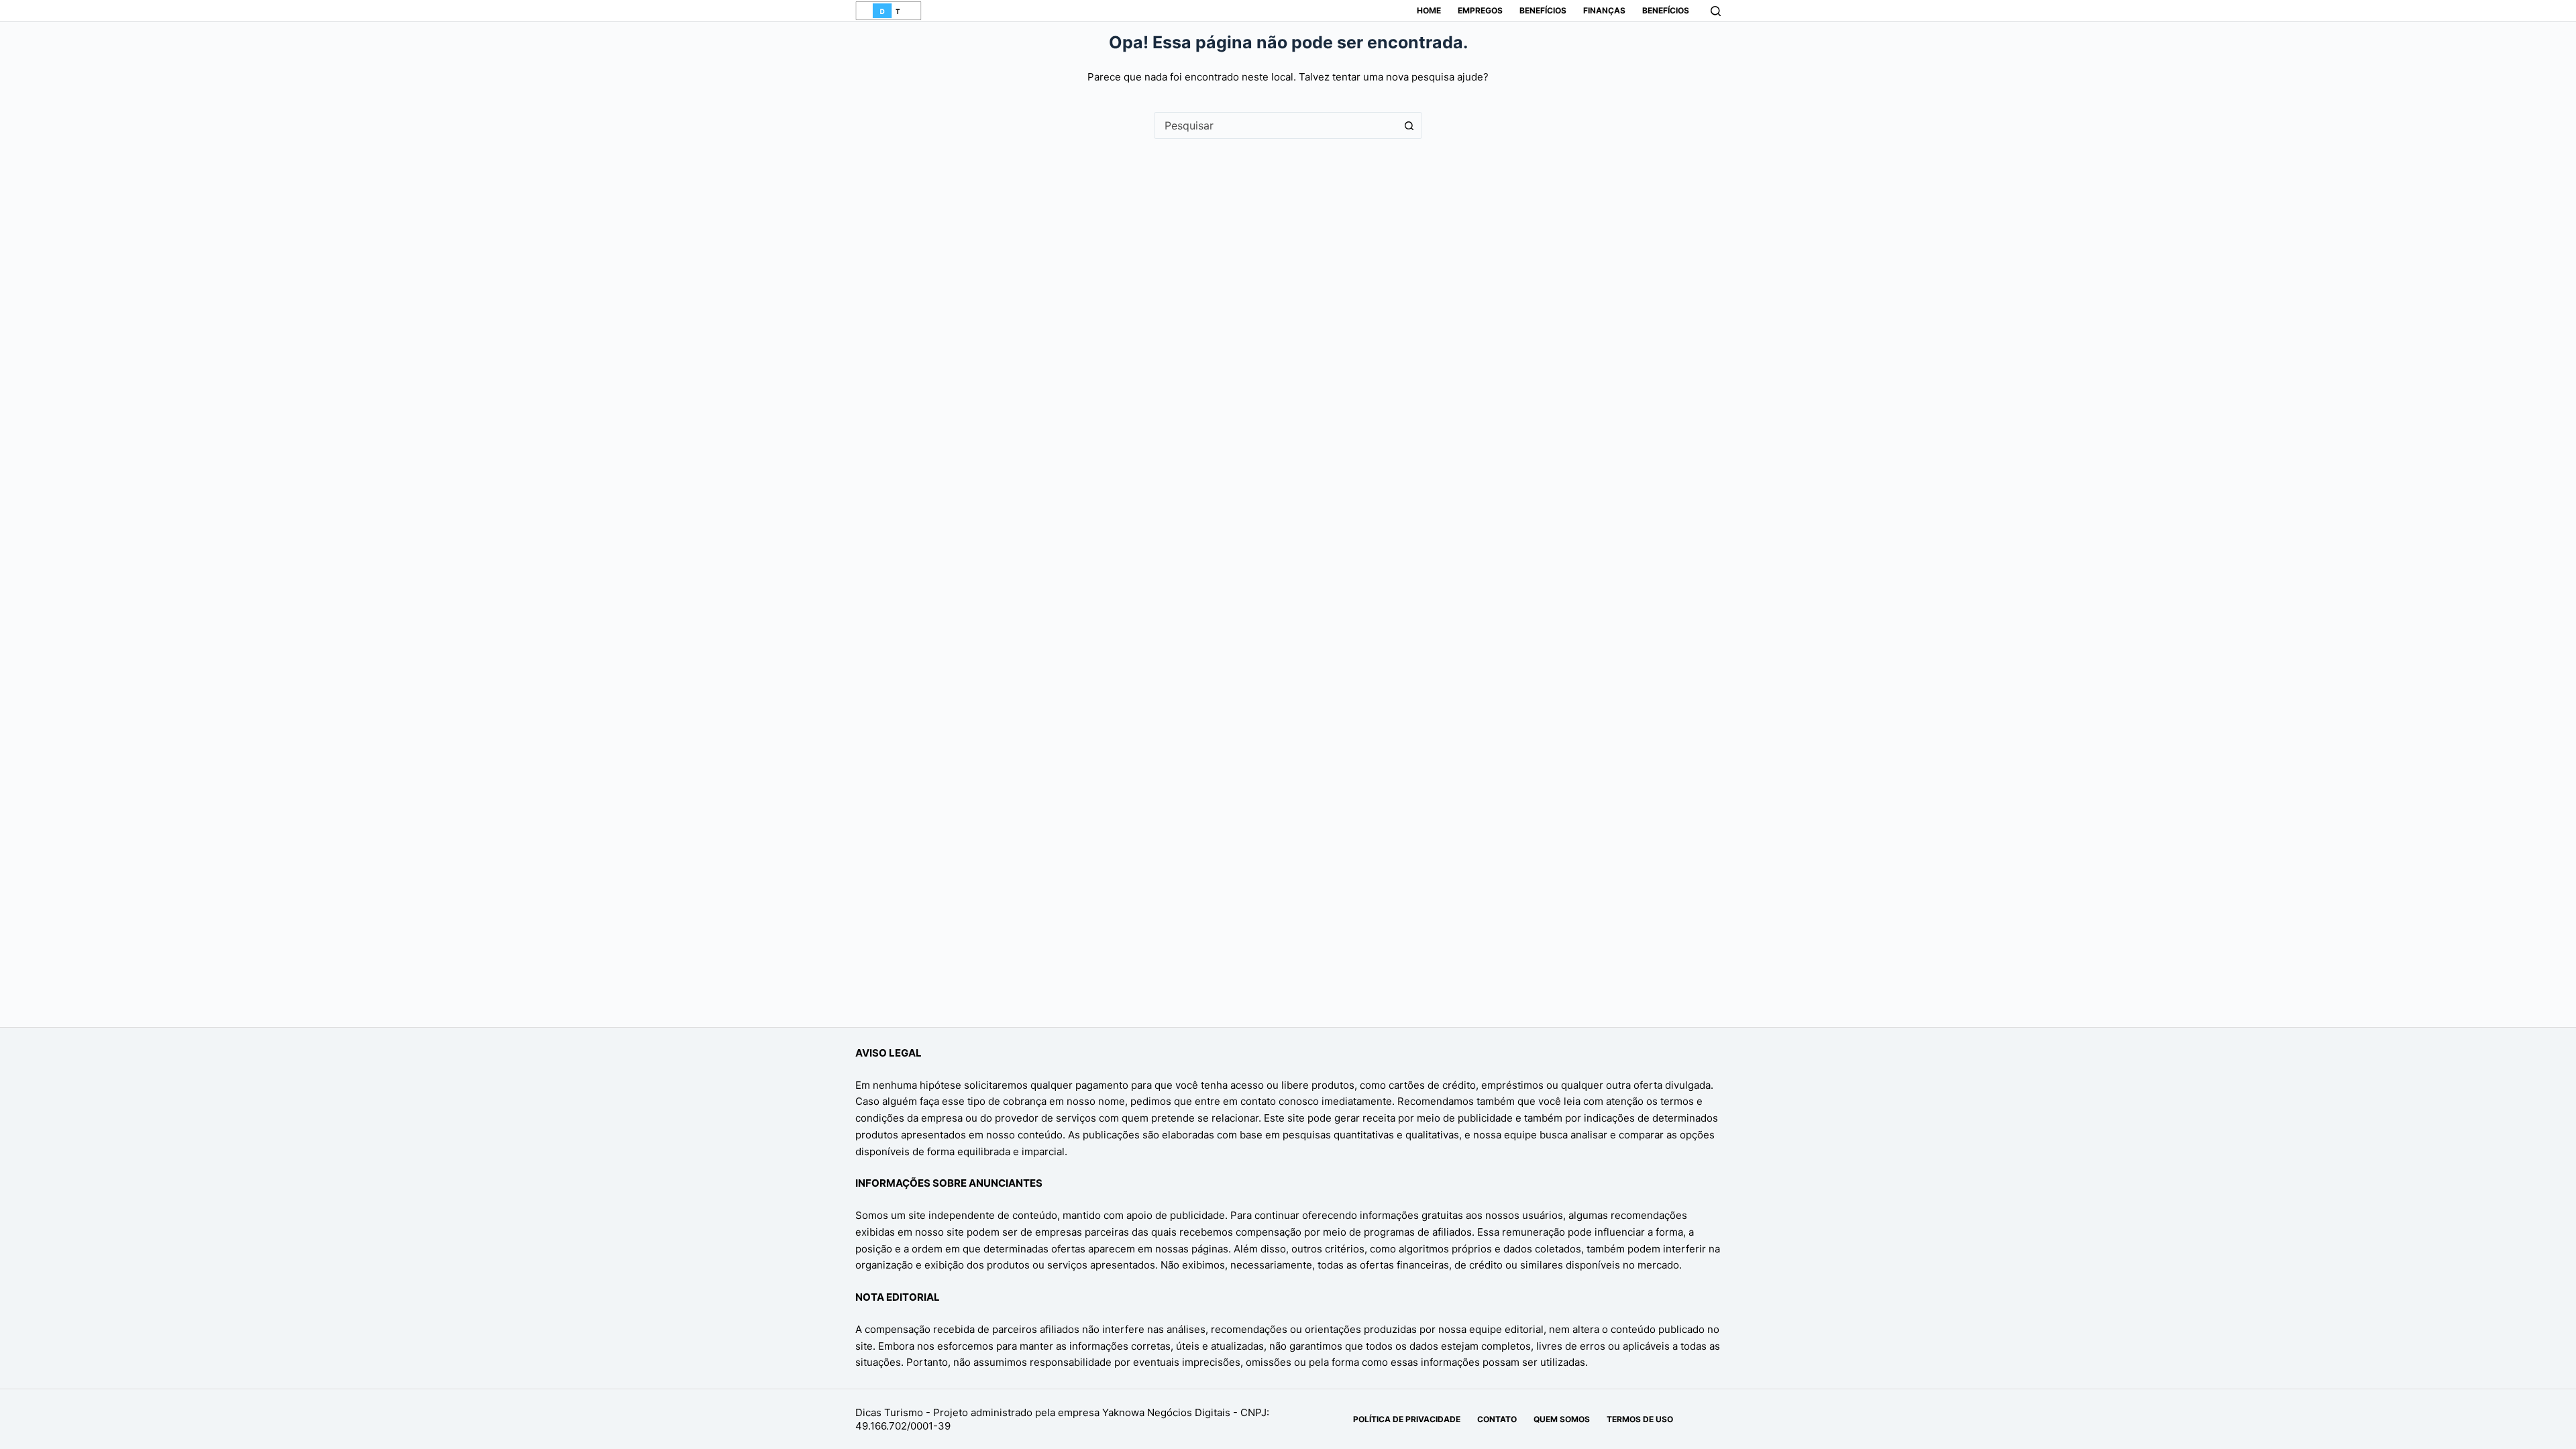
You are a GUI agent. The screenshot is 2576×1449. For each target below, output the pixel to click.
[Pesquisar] (1716, 11)
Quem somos (1562, 1419)
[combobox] (1275, 125)
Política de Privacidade (1407, 1419)
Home (1429, 10)
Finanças (1604, 10)
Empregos (1480, 10)
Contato (1497, 1419)
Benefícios (1543, 10)
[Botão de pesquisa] (1409, 125)
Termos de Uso (1640, 1419)
